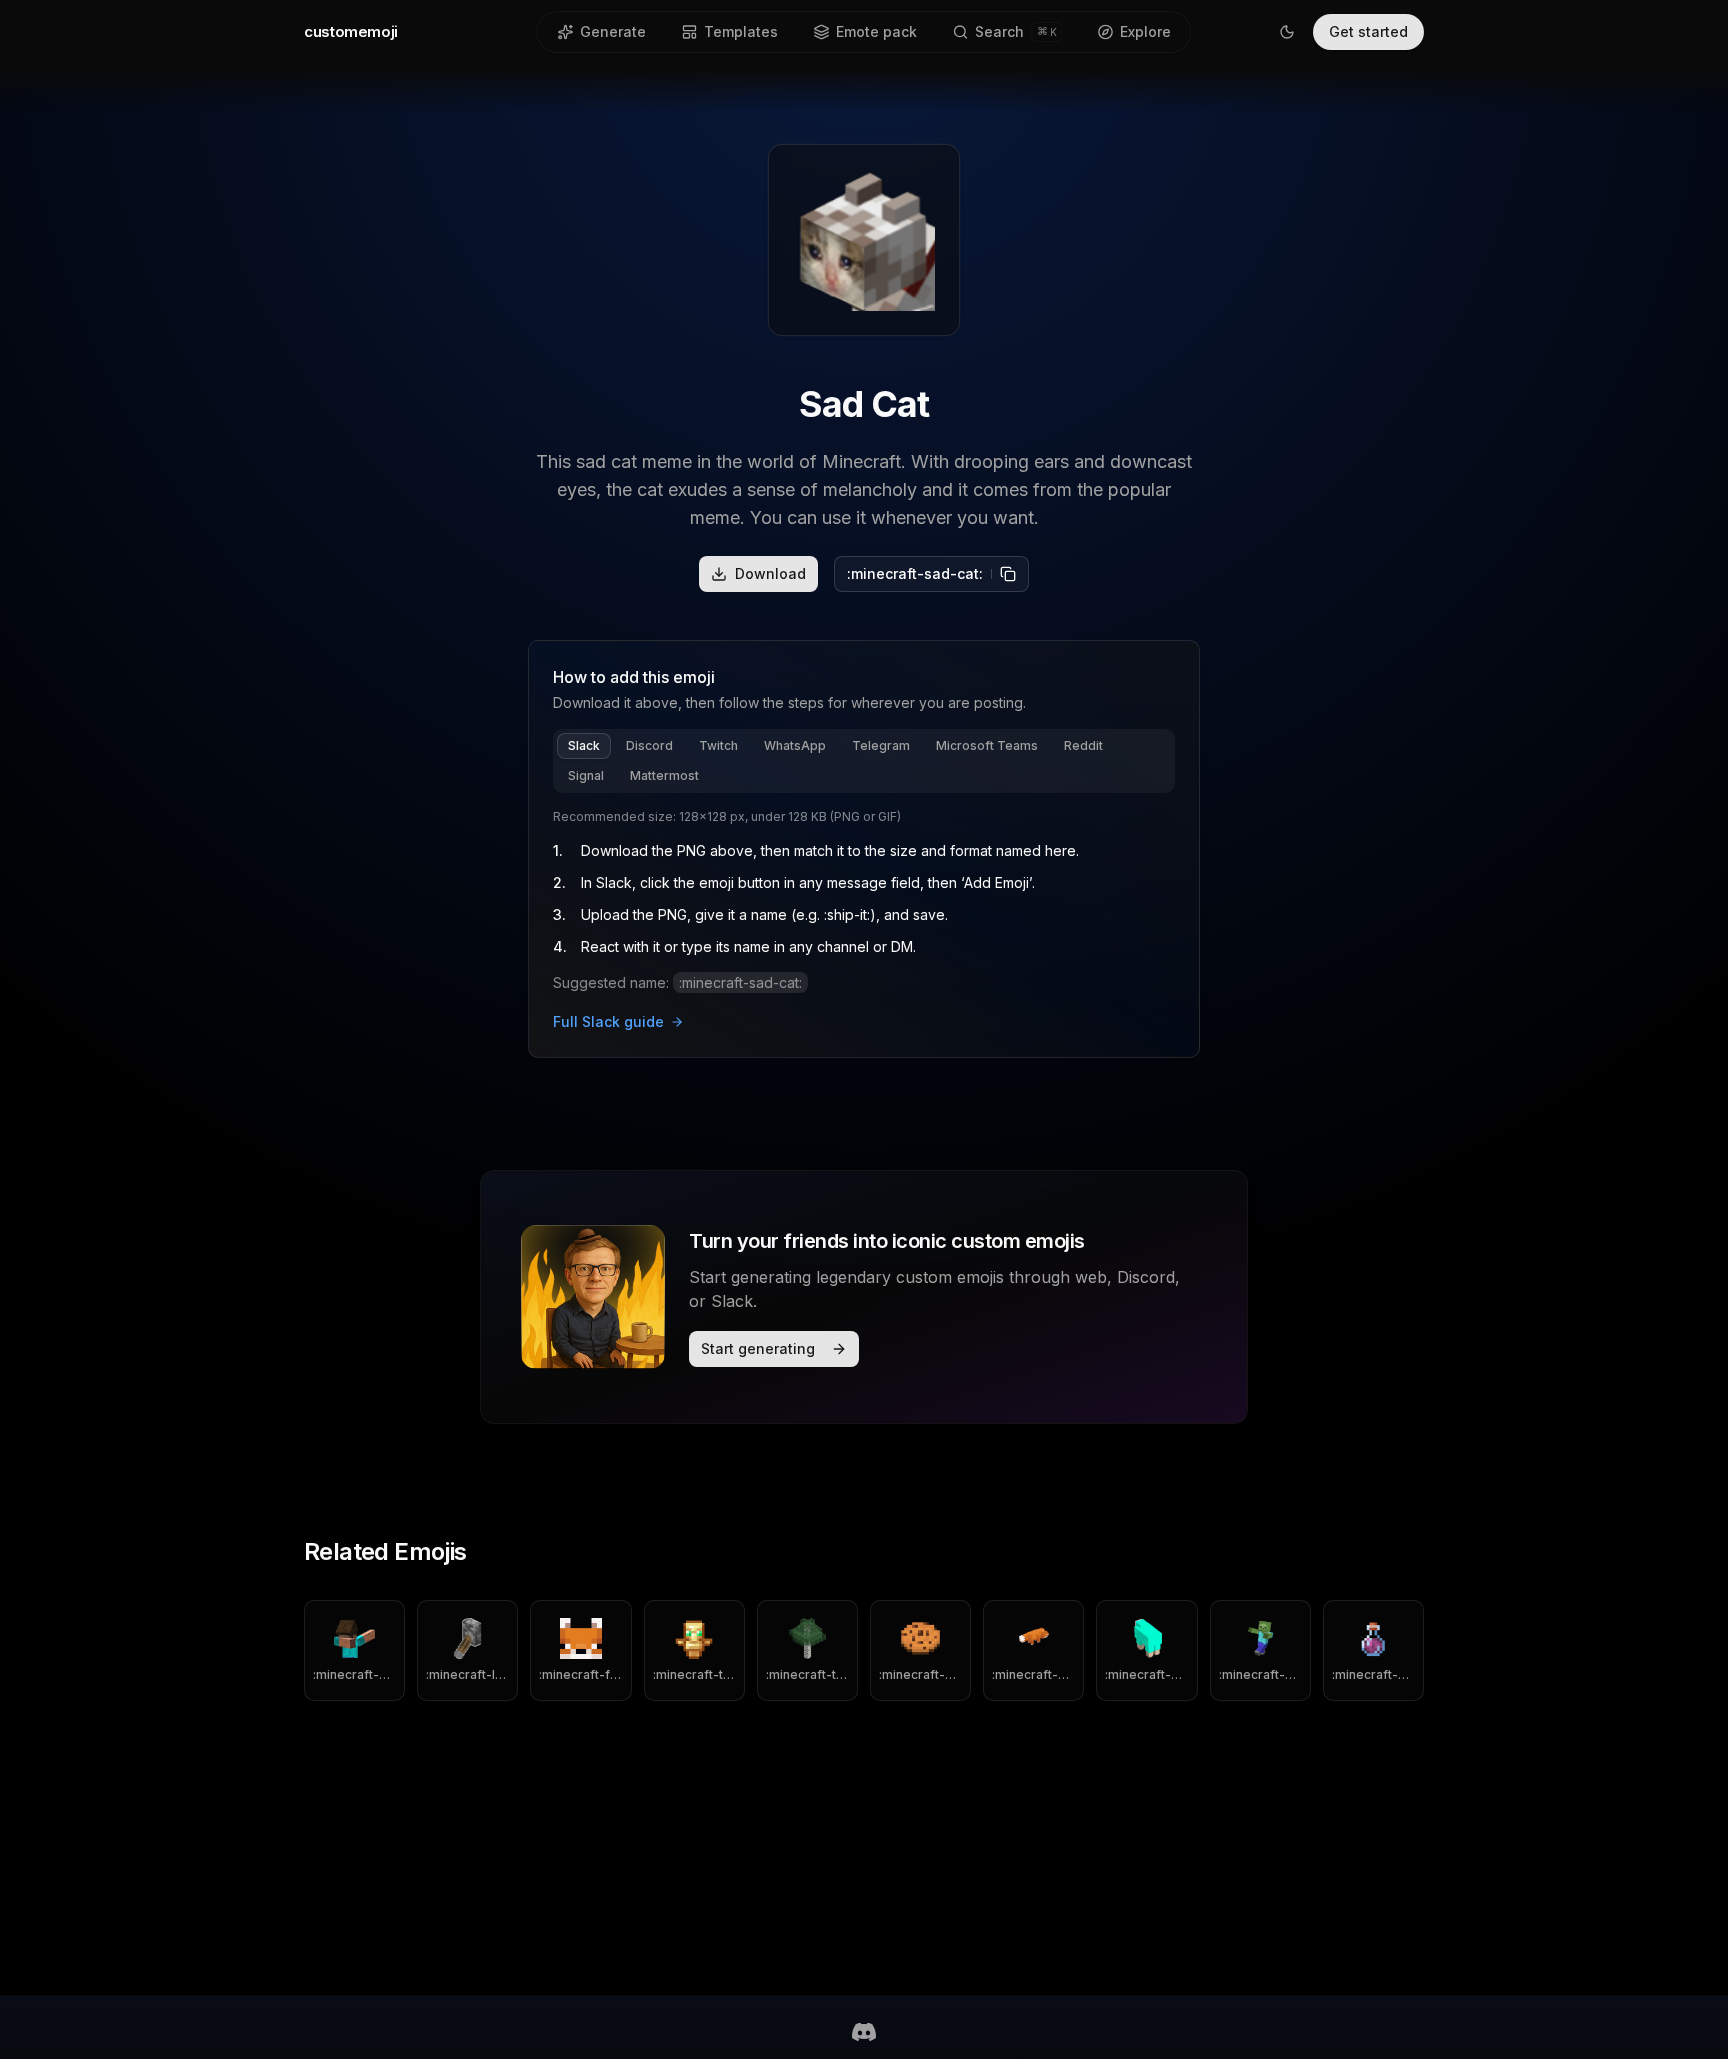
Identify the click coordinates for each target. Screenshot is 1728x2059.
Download (770, 573)
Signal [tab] (586, 775)
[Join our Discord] (864, 2032)
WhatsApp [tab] (795, 745)
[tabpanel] (864, 921)
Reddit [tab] (1083, 745)
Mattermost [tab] (664, 775)
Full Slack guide (608, 1021)
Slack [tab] (584, 745)
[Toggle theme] (1287, 32)
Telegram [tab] (881, 745)
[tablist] (864, 761)
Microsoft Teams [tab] (987, 745)
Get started (1368, 31)
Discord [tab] (649, 745)
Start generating (758, 1348)
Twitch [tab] (718, 745)
